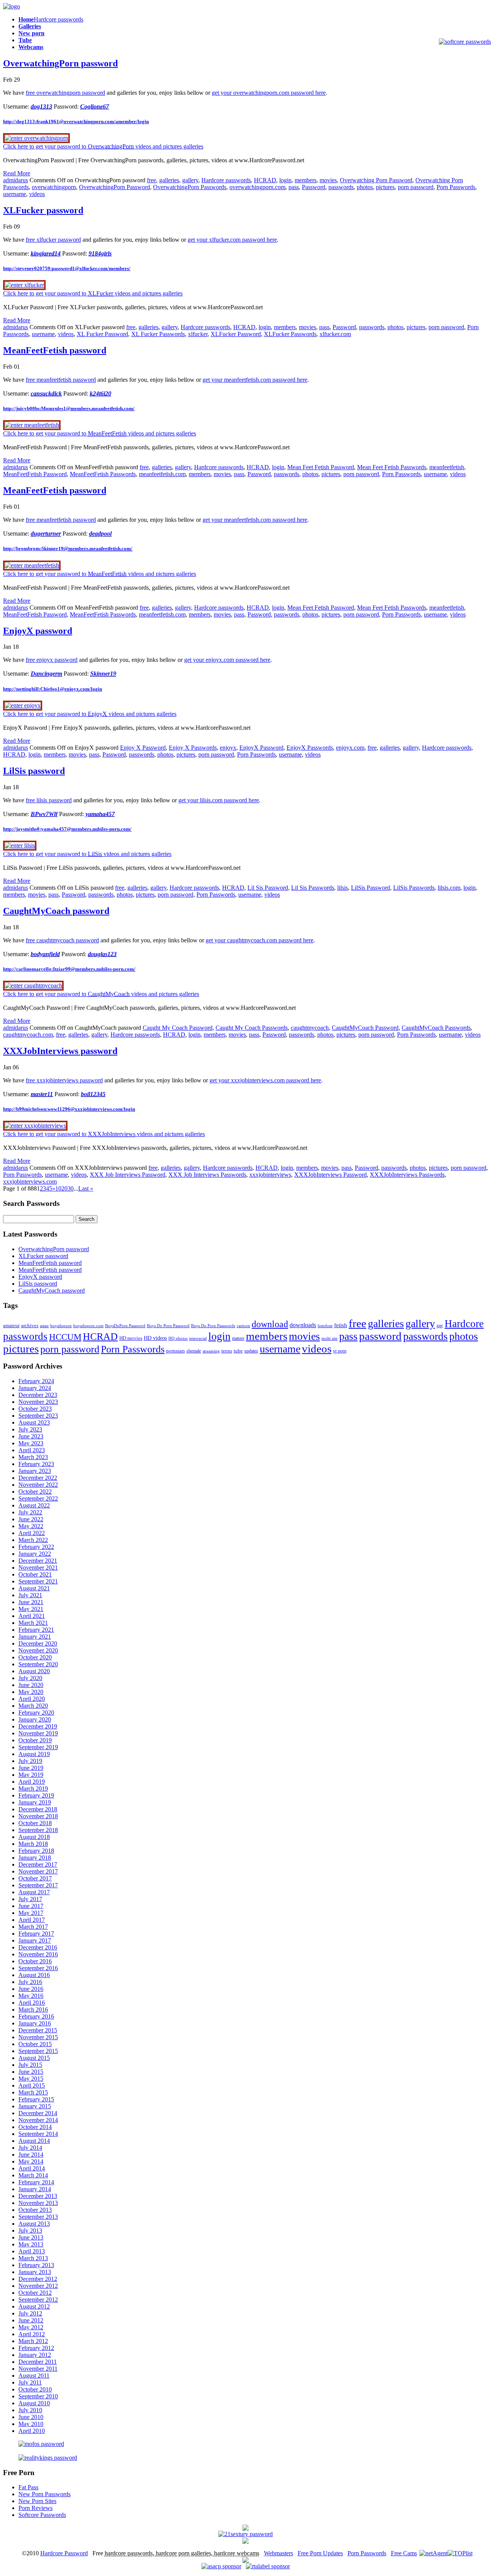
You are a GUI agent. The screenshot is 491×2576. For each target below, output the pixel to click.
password (380, 1336)
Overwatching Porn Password (376, 180)
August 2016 (34, 1975)
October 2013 (35, 2210)
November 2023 (38, 1402)
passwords (341, 187)
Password (314, 187)
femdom (325, 1326)
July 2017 (30, 1899)
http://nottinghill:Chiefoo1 (53, 689)
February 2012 (36, 2348)
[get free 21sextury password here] (245, 2534)
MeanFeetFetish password (55, 350)
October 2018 (35, 1823)
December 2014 (38, 2113)
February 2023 (36, 1464)
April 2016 (32, 2003)
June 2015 (31, 2072)
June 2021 (31, 1602)
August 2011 (34, 2376)
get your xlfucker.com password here (232, 240)
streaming (211, 1351)
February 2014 (36, 2182)
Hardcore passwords (226, 180)
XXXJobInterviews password (60, 1051)
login (285, 180)
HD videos (155, 1338)
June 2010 (31, 2417)
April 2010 (32, 2431)
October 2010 (35, 2389)
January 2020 (35, 1719)
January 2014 (35, 2189)
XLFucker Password (236, 334)
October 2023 (35, 1409)
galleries (169, 180)
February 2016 (36, 2016)
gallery (190, 180)
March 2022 (33, 1540)
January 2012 (35, 2355)
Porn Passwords (456, 187)
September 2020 (38, 1664)
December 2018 (38, 1809)
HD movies (131, 1338)
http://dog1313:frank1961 (76, 121)
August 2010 (34, 2403)
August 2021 (34, 1588)
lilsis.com (449, 888)
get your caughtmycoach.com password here (260, 940)
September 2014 (38, 2134)
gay (440, 1326)
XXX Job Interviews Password (128, 1175)
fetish (341, 1325)
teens (227, 1351)
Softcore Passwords (42, 2515)
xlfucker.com (335, 334)
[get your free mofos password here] (34, 2444)
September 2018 (38, 1830)
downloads (303, 1325)
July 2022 (30, 1512)
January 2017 (35, 1940)
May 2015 (31, 2079)
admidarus (16, 180)
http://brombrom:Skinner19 (68, 548)
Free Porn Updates (320, 2553)
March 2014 (33, 2175)
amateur (11, 1325)
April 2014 (32, 2168)
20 (64, 1188)
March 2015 (33, 2092)
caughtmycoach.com (28, 1035)
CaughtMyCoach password (56, 911)
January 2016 (35, 2023)
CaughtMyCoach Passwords (436, 1028)
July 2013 (30, 2230)
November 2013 (38, 2203)
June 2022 (31, 1519)
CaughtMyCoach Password (365, 1028)
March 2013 (33, 2258)
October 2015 (35, 2044)
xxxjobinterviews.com (30, 1182)
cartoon (243, 1326)
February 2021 (36, 1630)
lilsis (343, 888)
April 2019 (32, 1782)
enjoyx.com (350, 748)
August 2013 (34, 2224)
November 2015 (38, 2037)
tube (238, 1351)
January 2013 (35, 2272)
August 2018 (34, 1837)
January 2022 (35, 1554)
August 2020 (34, 1671)
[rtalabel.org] (268, 2566)
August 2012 (34, 2306)
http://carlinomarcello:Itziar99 (69, 969)
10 (58, 1188)
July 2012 (30, 2313)
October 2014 (35, 2127)
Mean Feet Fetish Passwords (392, 467)
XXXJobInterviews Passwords (407, 1175)
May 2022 (31, 1526)
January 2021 (35, 1637)
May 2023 (31, 1443)
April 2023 (32, 1450)
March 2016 (33, 2010)
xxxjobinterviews (270, 1175)
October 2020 (35, 1657)
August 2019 (34, 1754)
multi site (330, 1338)
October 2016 (35, 1961)
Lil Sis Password (268, 888)
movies (328, 180)
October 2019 (35, 1740)
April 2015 (32, 2085)
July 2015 (30, 2065)
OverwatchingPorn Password (115, 187)
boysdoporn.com (88, 1326)
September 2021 (38, 1581)
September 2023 (38, 1416)
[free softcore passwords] (465, 42)
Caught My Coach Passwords (252, 1028)
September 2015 (38, 2051)
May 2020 (31, 1692)
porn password (416, 187)
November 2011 (38, 2369)
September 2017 (38, 1885)
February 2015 (36, 2099)
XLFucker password (43, 210)
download (270, 1324)
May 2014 (31, 2161)
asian (44, 1326)
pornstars (175, 1351)
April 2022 (32, 1533)
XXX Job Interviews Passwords (207, 1175)
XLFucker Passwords (290, 334)
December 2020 (38, 1643)
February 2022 (36, 1547)
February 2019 (36, 1795)
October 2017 (35, 1878)
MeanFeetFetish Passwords (103, 474)
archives (30, 1325)
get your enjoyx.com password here (227, 660)
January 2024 (35, 1388)
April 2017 (32, 1920)
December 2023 (38, 1395)
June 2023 (31, 1436)
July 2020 (30, 1678)
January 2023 (35, 1471)
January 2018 (35, 1858)
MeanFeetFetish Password (35, 474)
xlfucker (198, 334)
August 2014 (34, 2141)
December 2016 (38, 1947)
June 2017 (31, 1906)
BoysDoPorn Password (125, 1326)
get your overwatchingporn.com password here (269, 93)
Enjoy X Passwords (193, 748)
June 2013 (31, 2237)
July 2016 (30, 1982)
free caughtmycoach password (62, 940)
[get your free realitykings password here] (40, 2458)
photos (365, 187)
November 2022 (38, 1485)
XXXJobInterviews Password (330, 1175)
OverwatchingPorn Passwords (190, 187)
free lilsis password (49, 800)
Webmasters (278, 2553)
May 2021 (31, 1609)
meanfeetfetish (447, 467)
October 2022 (35, 1492)
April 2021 (32, 1616)
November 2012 (38, 2286)
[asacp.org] (221, 2566)
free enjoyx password (52, 660)
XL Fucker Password (102, 334)
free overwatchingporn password (65, 93)
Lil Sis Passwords (313, 888)
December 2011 (38, 2362)
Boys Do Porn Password (168, 1326)
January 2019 (35, 1802)
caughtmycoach (310, 1028)
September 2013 (38, 2217)
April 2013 (32, 2251)
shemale (194, 1351)
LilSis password (34, 771)
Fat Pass (28, 2487)
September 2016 (38, 1968)
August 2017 (34, 1892)
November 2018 (38, 1816)
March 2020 (33, 1706)
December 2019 (38, 1726)
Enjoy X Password (143, 748)
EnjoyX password (38, 631)
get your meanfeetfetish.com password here (255, 380)
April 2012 (32, 2334)
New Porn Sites (37, 2501)
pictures (385, 187)
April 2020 (32, 1699)
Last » (86, 1188)
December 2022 (38, 1478)
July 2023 (30, 1429)
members (306, 180)
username (15, 194)
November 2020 (38, 1650)
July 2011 (30, 2382)
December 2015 (38, 2030)
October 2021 (35, 1574)
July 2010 (30, 2410)
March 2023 (33, 1457)
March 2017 (33, 1927)
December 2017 (38, 1864)
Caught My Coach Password (178, 1028)
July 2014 (30, 2148)
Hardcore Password (64, 2553)
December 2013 (38, 2196)
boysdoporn (61, 1326)
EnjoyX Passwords (310, 748)
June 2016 (31, 1989)
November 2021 (38, 1568)
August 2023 (34, 1422)
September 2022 (38, 1498)
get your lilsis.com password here (219, 800)
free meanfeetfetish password (61, 380)
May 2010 (31, 2424)
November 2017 (38, 1871)
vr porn (340, 1351)
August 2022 (34, 1505)
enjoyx (228, 748)
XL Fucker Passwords (158, 334)
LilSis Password (371, 888)
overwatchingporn (54, 187)
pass (294, 187)
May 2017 (31, 1913)
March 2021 (33, 1623)
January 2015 (35, 2106)
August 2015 (34, 2058)
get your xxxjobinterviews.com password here (265, 1080)
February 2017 (36, 1934)
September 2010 (38, 2396)
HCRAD (265, 180)
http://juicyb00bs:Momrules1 (69, 408)
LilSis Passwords (414, 888)
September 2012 (38, 2300)
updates (251, 1351)
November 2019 (38, 1733)
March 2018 (33, 1844)
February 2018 (36, 1851)
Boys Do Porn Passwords (213, 1326)
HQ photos (178, 1338)
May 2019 (31, 1775)
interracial (198, 1338)
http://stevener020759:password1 (67, 268)
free (152, 180)
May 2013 (31, 2244)
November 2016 (38, 1954)
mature (238, 1338)
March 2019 (33, 1789)
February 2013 (36, 2265)
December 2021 (38, 1561)
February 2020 (36, 1713)
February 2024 (36, 1381)
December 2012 (38, 2279)
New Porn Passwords (44, 2494)
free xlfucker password (53, 240)
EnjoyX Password (261, 748)
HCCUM (65, 1337)
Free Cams (404, 2553)
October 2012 (35, 2293)
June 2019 (31, 1768)
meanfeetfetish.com (162, 474)
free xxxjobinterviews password (64, 1080)
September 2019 (38, 1747)
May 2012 (31, 2327)
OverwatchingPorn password (60, 63)
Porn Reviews (35, 2508)
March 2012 (33, 2341)
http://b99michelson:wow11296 (69, 1109)
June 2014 (31, 2155)
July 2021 (30, 1595)
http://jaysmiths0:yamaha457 (67, 829)
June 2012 (31, 2320)
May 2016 (31, 1996)
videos (37, 194)
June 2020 (31, 1685)
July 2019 (30, 1761)
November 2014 (38, 2120)
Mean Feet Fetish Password (321, 467)
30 (71, 1188)
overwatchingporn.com (257, 187)
